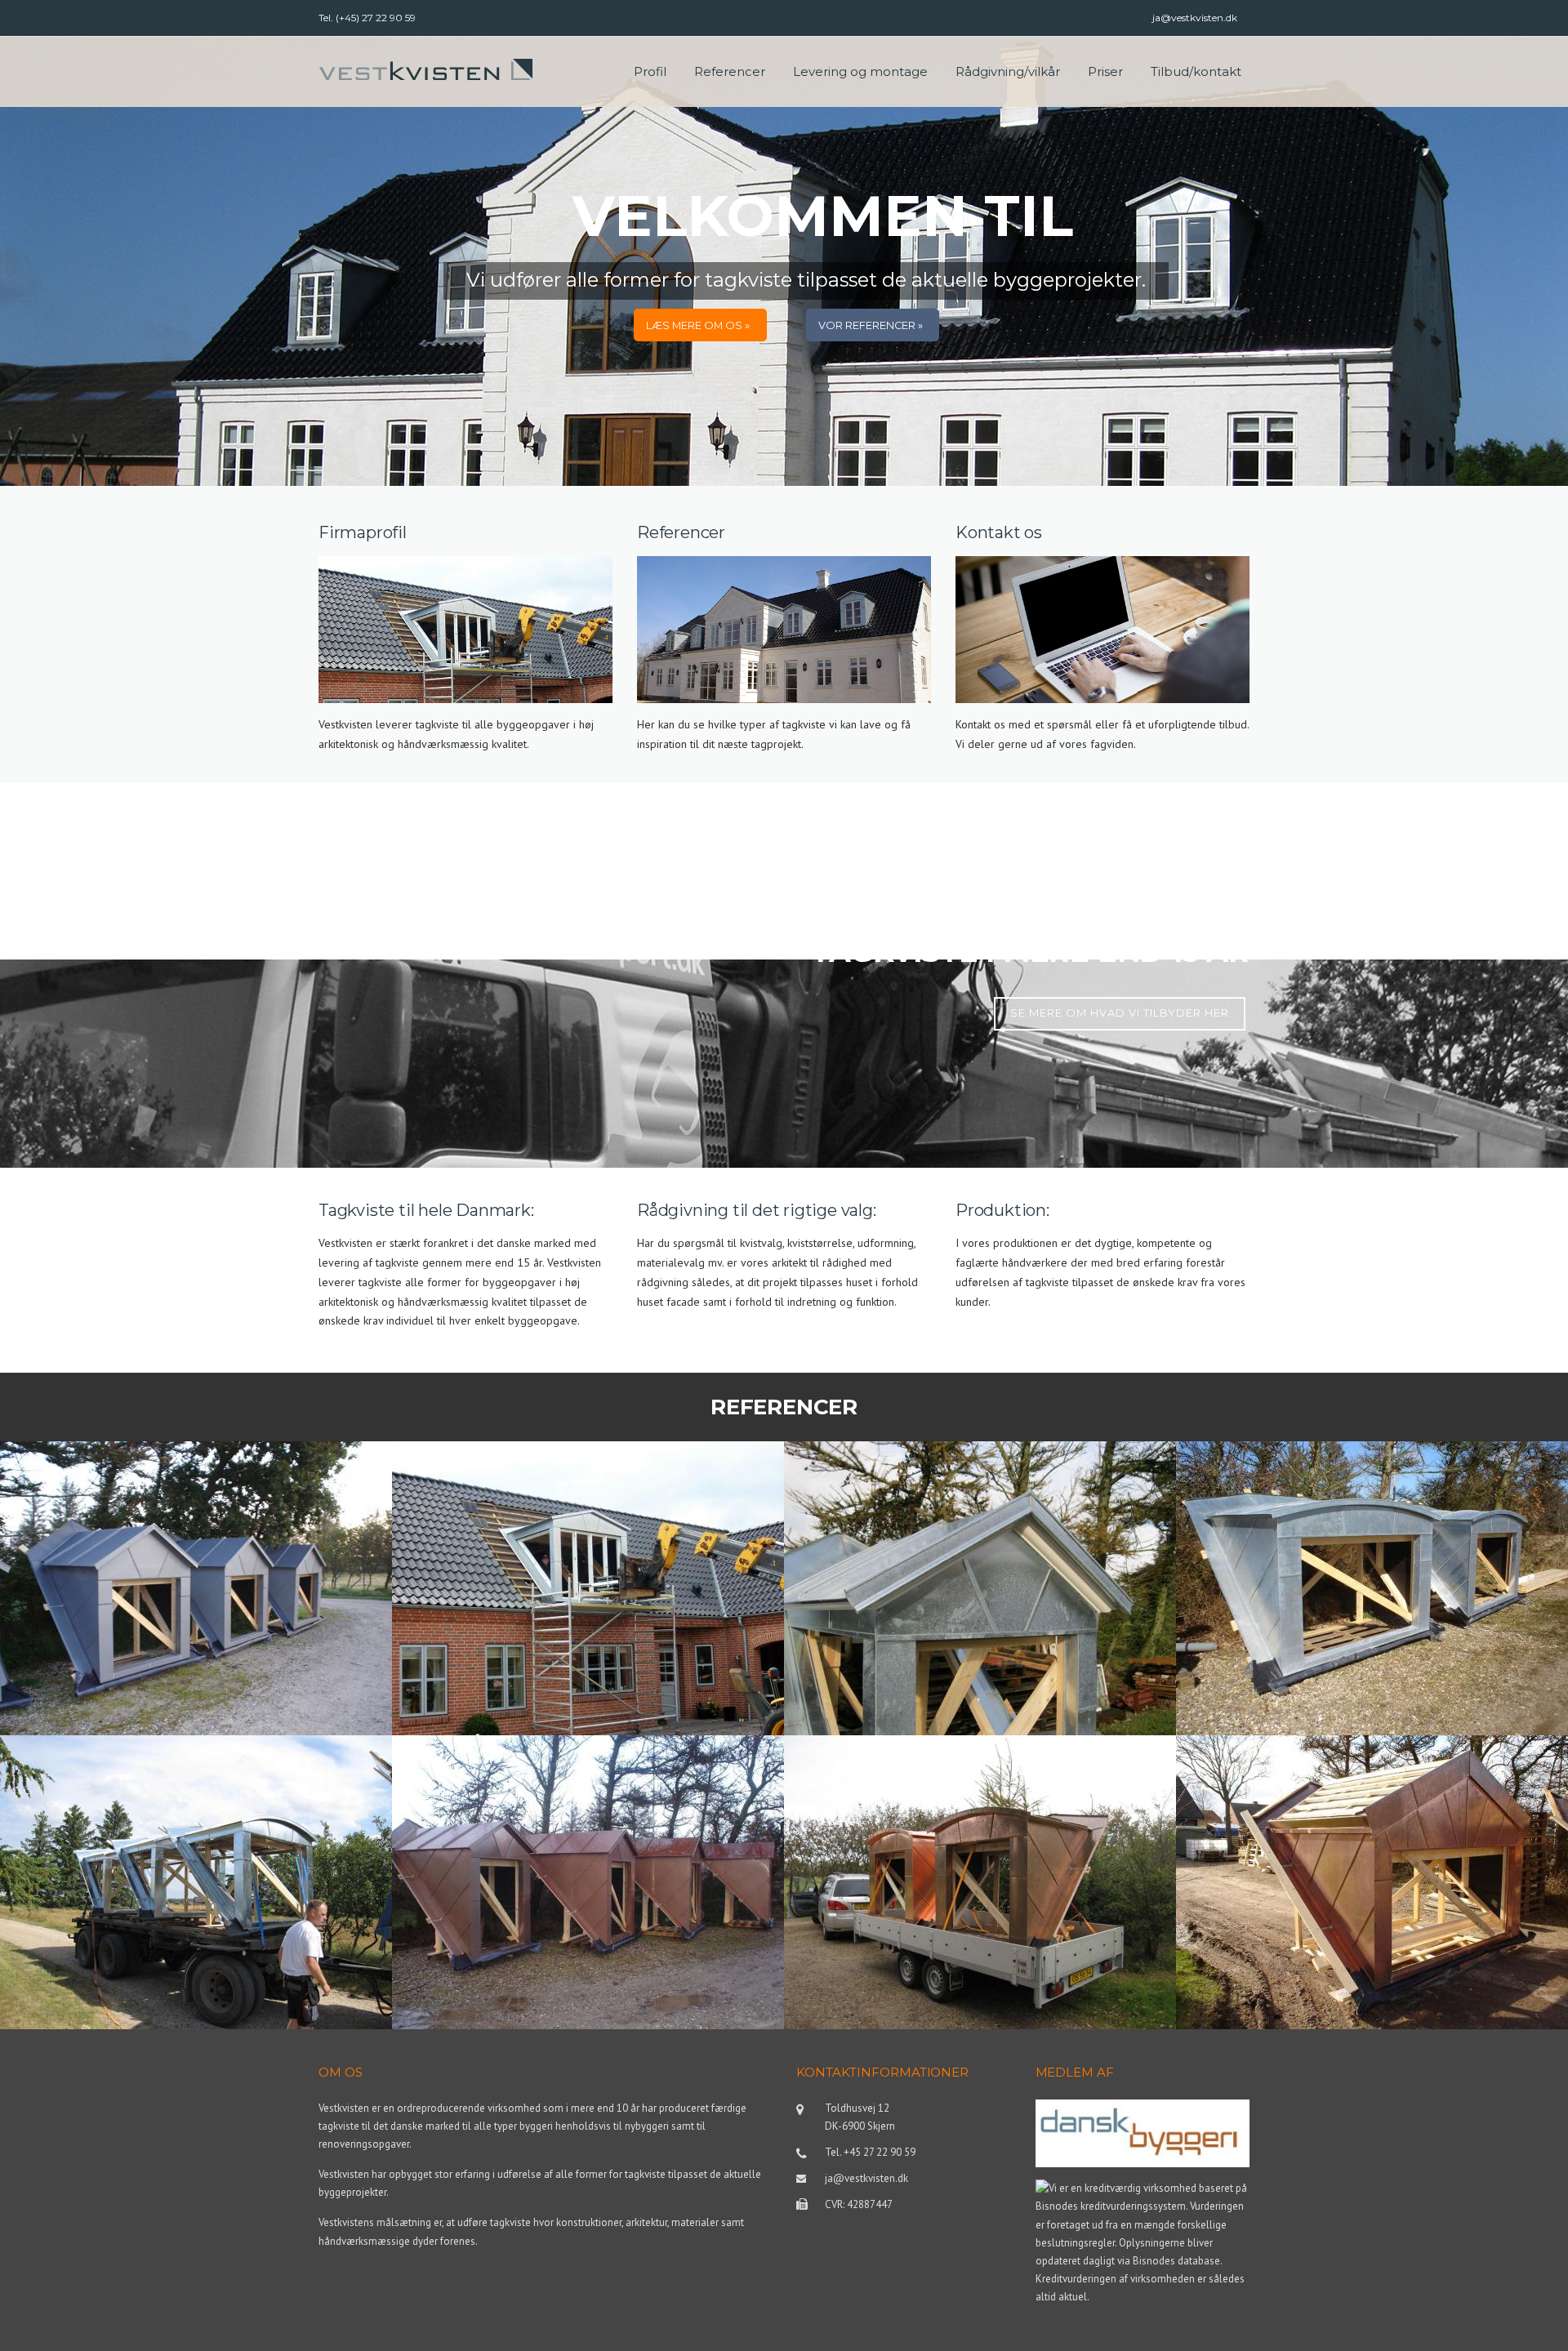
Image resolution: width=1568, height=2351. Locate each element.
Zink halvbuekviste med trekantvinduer (164, 1968)
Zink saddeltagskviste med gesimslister (947, 1674)
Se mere (56, 1729)
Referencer (730, 71)
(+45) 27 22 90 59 (376, 18)
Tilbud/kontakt (1196, 71)
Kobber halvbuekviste (881, 1968)
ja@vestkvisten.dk (1195, 18)
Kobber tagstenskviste (1278, 1968)
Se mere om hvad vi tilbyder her (1120, 1013)
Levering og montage (860, 71)
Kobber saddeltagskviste (501, 1968)
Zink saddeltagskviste (99, 1674)
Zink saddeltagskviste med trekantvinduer (568, 1674)
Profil (650, 71)
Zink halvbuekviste (1262, 1674)
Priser (1105, 71)
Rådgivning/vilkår (1008, 71)
